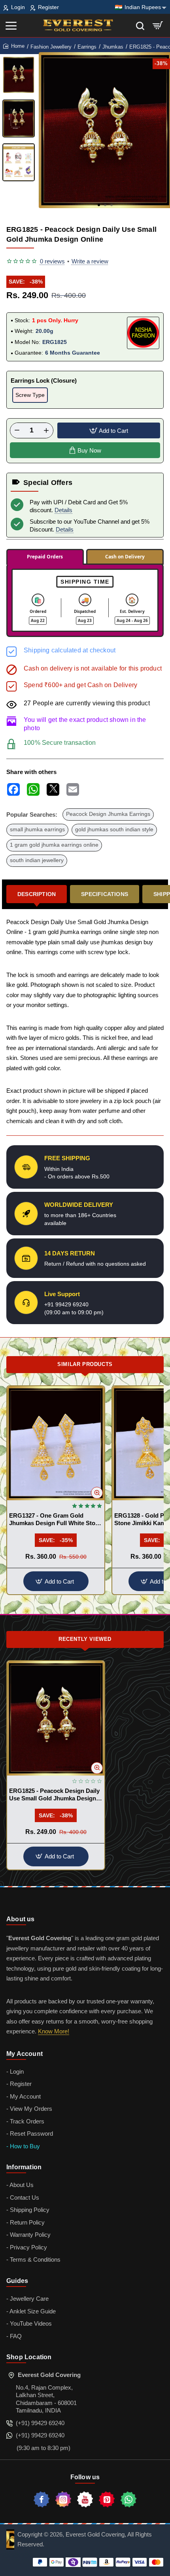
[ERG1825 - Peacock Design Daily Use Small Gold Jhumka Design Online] (56, 1718)
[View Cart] (158, 25)
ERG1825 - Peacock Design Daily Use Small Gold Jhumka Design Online (54, 1795)
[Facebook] (42, 2499)
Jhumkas (113, 47)
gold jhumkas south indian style (114, 830)
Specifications (105, 894)
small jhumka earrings (37, 830)
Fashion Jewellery (51, 47)
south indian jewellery (37, 860)
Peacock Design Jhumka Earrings (108, 814)
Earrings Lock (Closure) (44, 380)
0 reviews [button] (52, 261)
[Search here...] (140, 25)
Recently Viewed (85, 1639)
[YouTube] (85, 2499)
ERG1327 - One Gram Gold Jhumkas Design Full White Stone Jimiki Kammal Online (56, 1520)
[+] (46, 430)
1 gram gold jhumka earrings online (54, 845)
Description (37, 894)
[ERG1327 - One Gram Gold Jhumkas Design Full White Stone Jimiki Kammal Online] (56, 1443)
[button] (99, 205)
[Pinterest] (107, 2499)
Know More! (54, 2031)
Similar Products (85, 1364)
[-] (17, 430)
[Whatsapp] (128, 2499)
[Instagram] (63, 2499)
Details (63, 510)
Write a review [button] (90, 261)
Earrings (87, 47)
